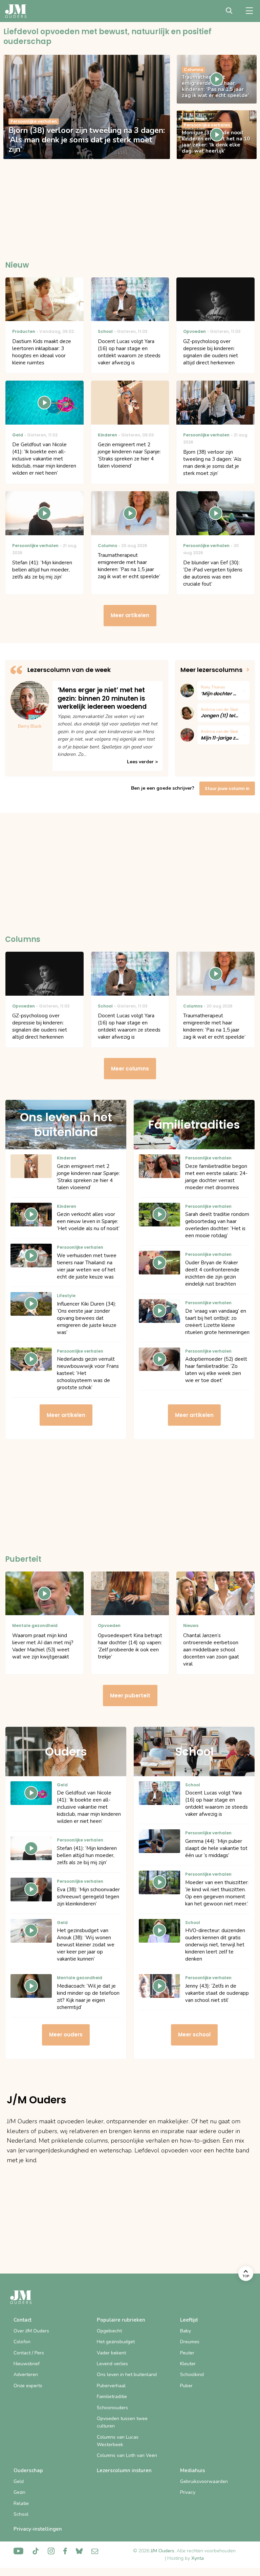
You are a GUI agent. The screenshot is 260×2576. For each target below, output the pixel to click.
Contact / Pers (29, 2353)
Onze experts (28, 2386)
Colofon (22, 2342)
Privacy (188, 2492)
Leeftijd (189, 2320)
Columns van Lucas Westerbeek (118, 2441)
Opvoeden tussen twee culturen (122, 2422)
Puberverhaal (111, 2386)
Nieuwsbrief (27, 2364)
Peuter (187, 2353)
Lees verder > (142, 762)
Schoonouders (112, 2408)
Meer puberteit (130, 1696)
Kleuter (188, 2364)
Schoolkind (192, 2375)
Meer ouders (66, 2035)
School (21, 2514)
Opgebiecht (109, 2331)
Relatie (21, 2503)
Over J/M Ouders (31, 2331)
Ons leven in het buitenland (127, 2375)
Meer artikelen (130, 615)
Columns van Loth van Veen (127, 2455)
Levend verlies (112, 2364)
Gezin (19, 2492)
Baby (186, 2331)
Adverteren (26, 2375)
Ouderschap (28, 2470)
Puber (186, 2386)
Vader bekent (111, 2353)
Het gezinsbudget (116, 2342)
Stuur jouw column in (227, 788)
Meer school (194, 2035)
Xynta (198, 2558)
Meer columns (130, 1069)
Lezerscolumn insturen (124, 2470)
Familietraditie (112, 2397)
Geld (19, 2481)
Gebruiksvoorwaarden (204, 2481)
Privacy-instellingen (38, 2529)
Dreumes (190, 2342)
